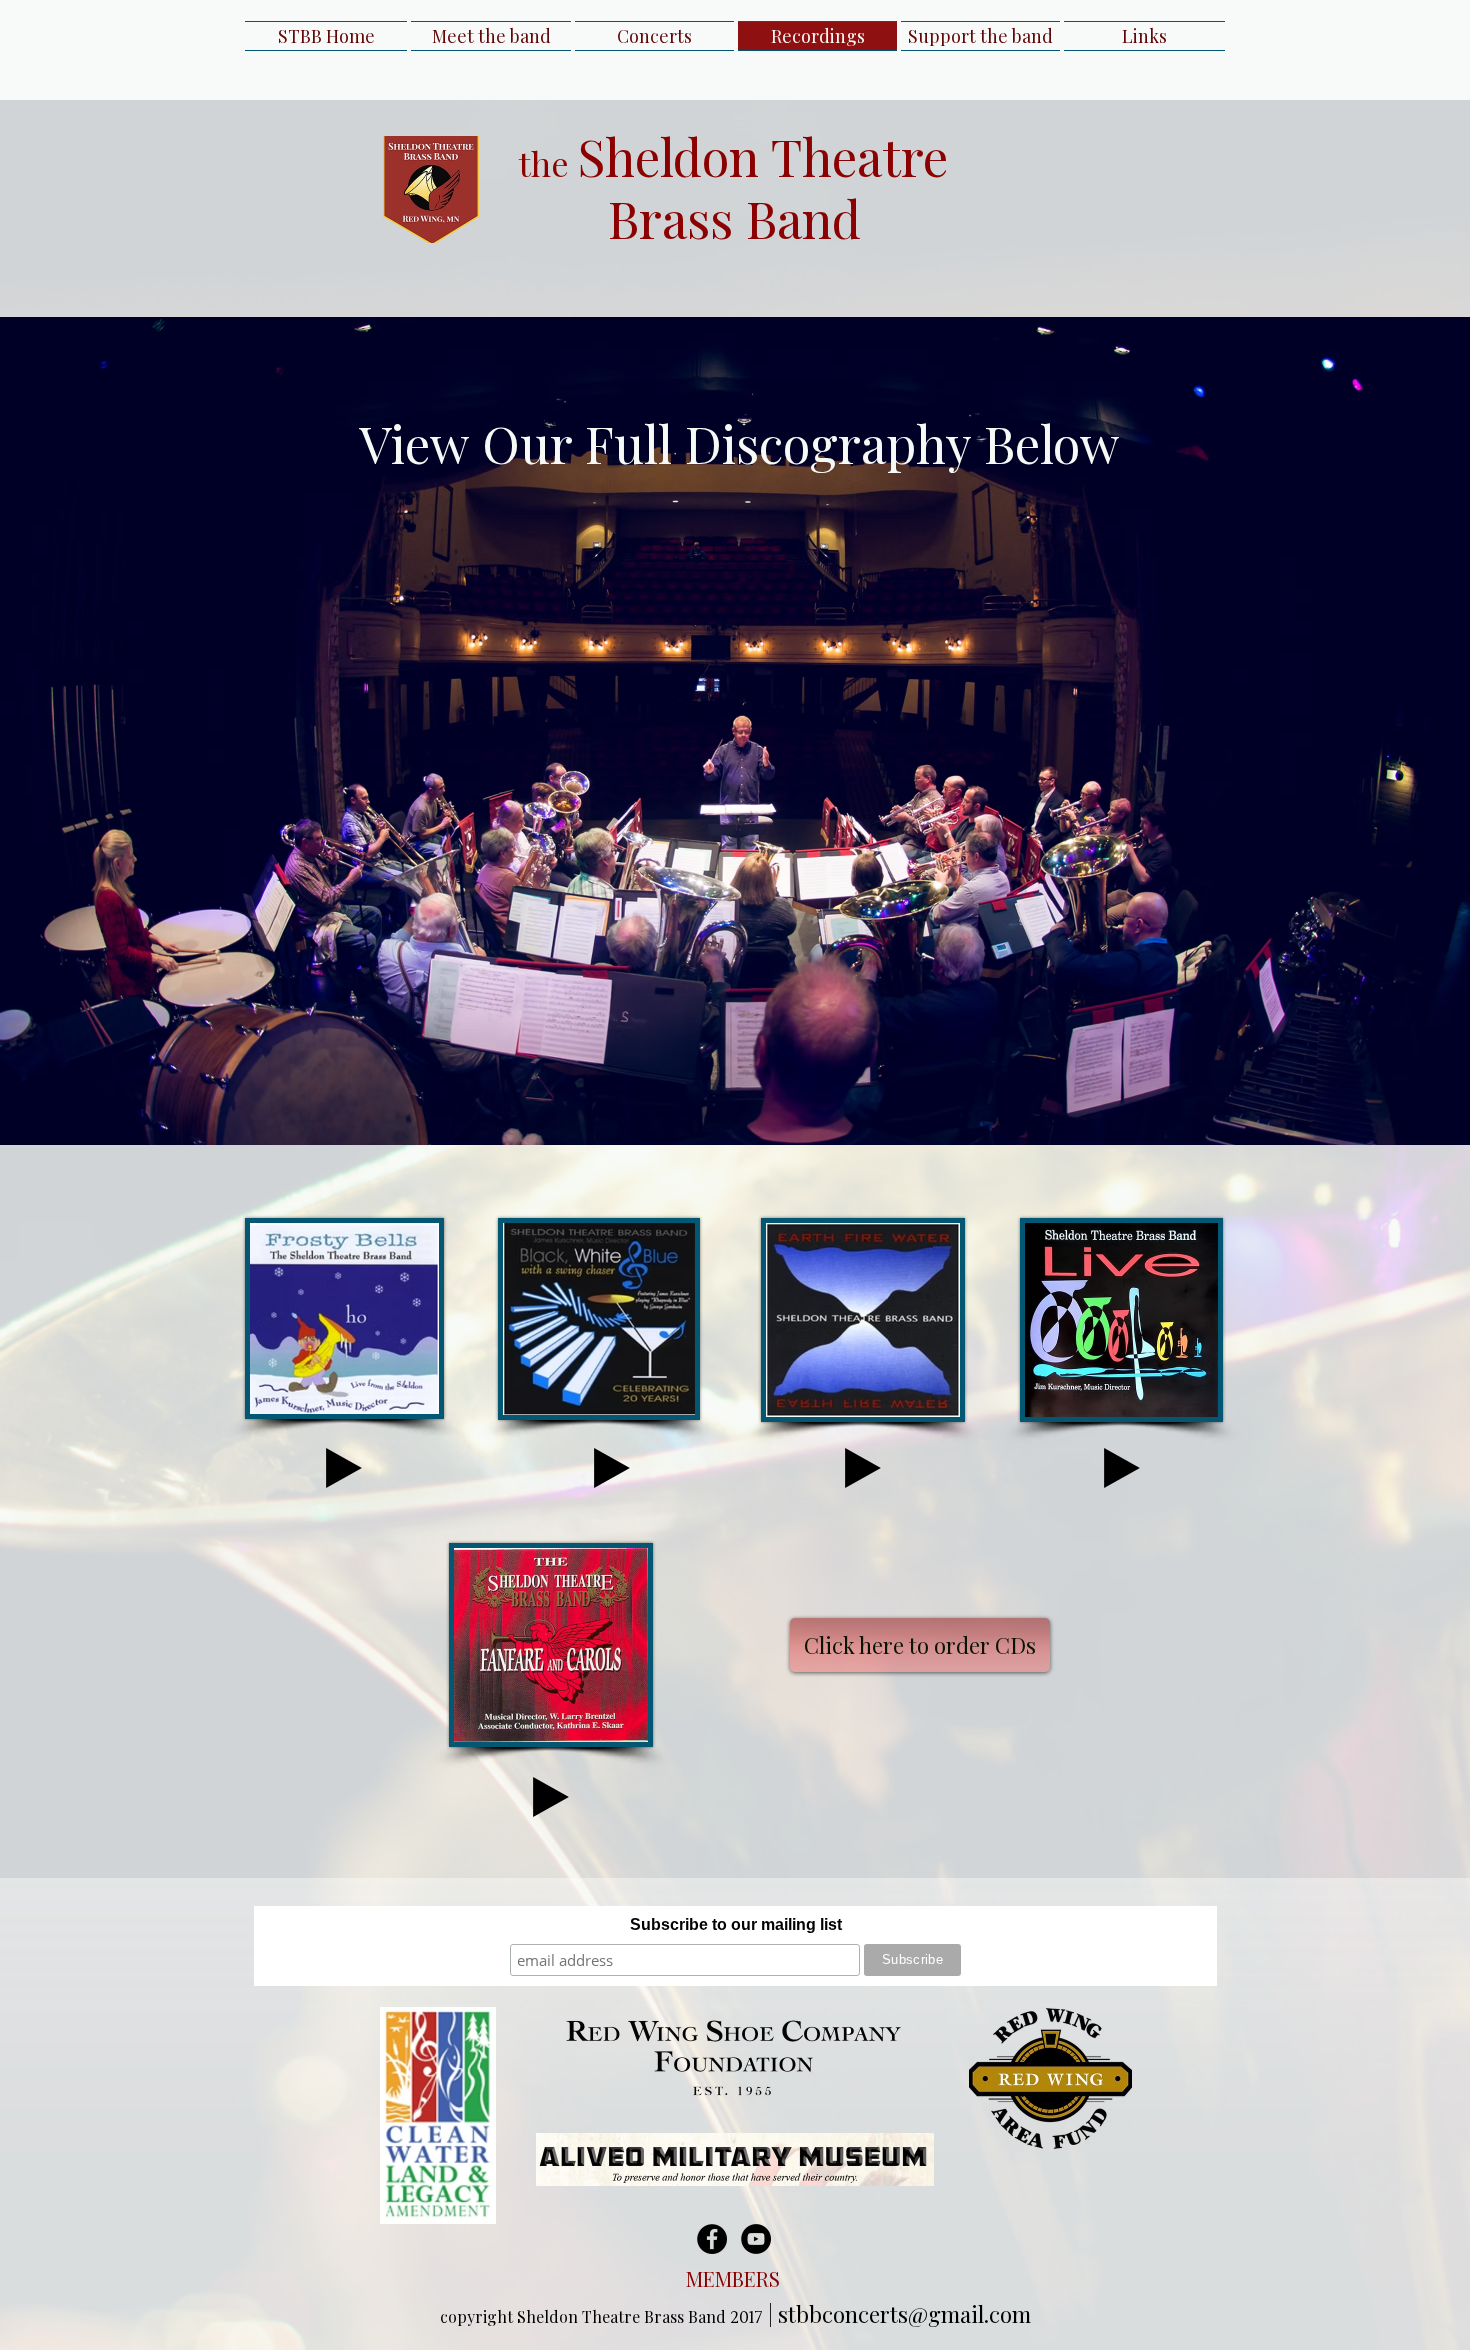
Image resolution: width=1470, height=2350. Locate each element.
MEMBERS (735, 2278)
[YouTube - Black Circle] (756, 2239)
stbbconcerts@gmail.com (904, 2314)
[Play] (344, 1468)
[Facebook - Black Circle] (712, 2239)
